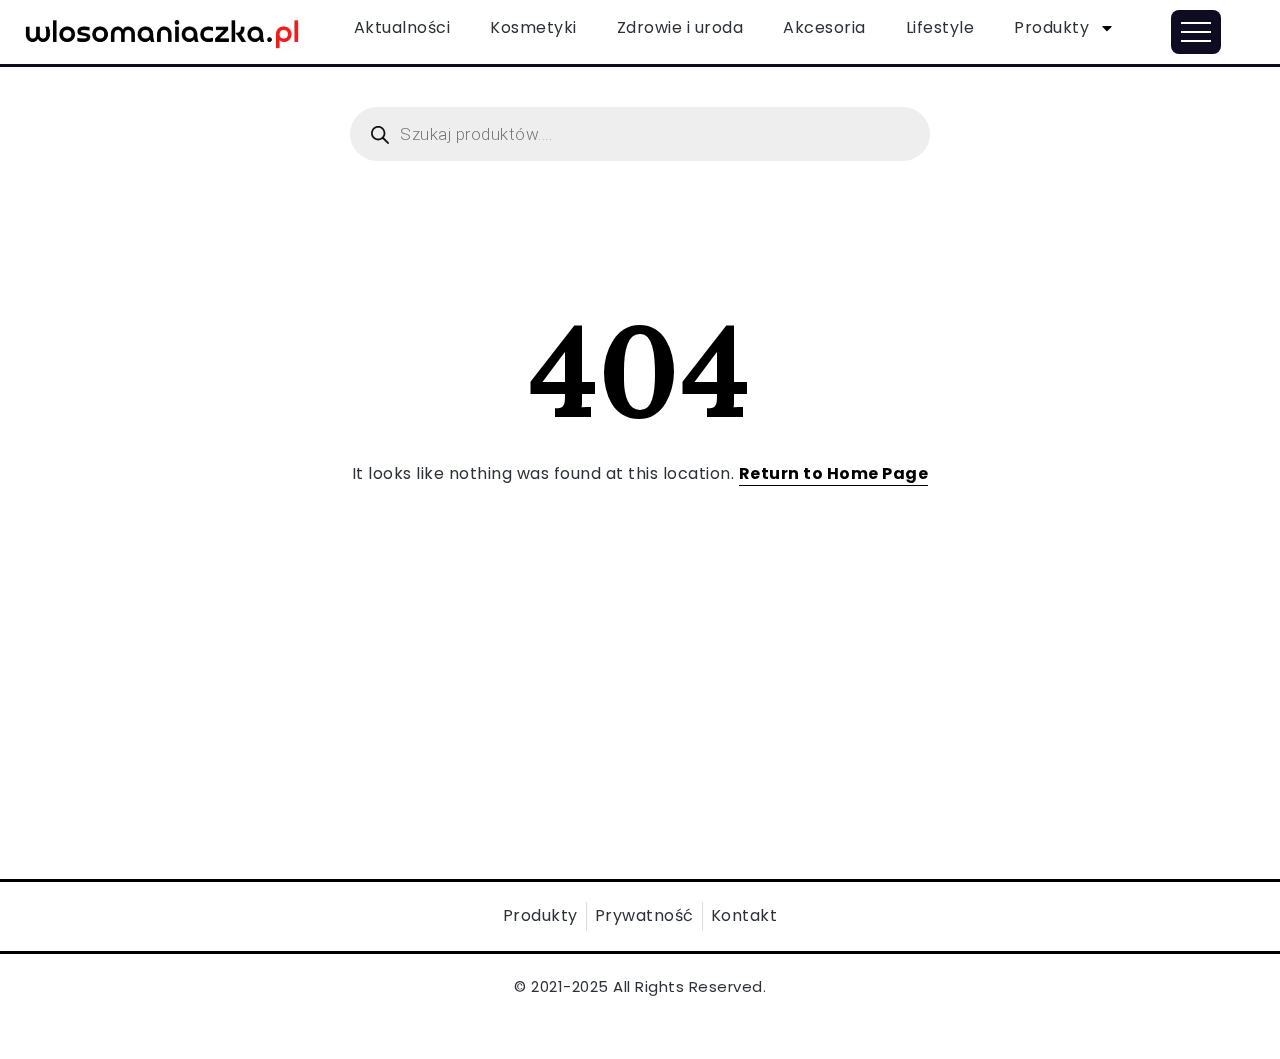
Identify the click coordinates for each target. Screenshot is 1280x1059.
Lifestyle (940, 27)
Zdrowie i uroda (680, 27)
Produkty (1051, 27)
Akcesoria (824, 27)
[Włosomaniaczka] (162, 30)
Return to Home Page (834, 473)
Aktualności (402, 27)
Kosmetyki (533, 27)
